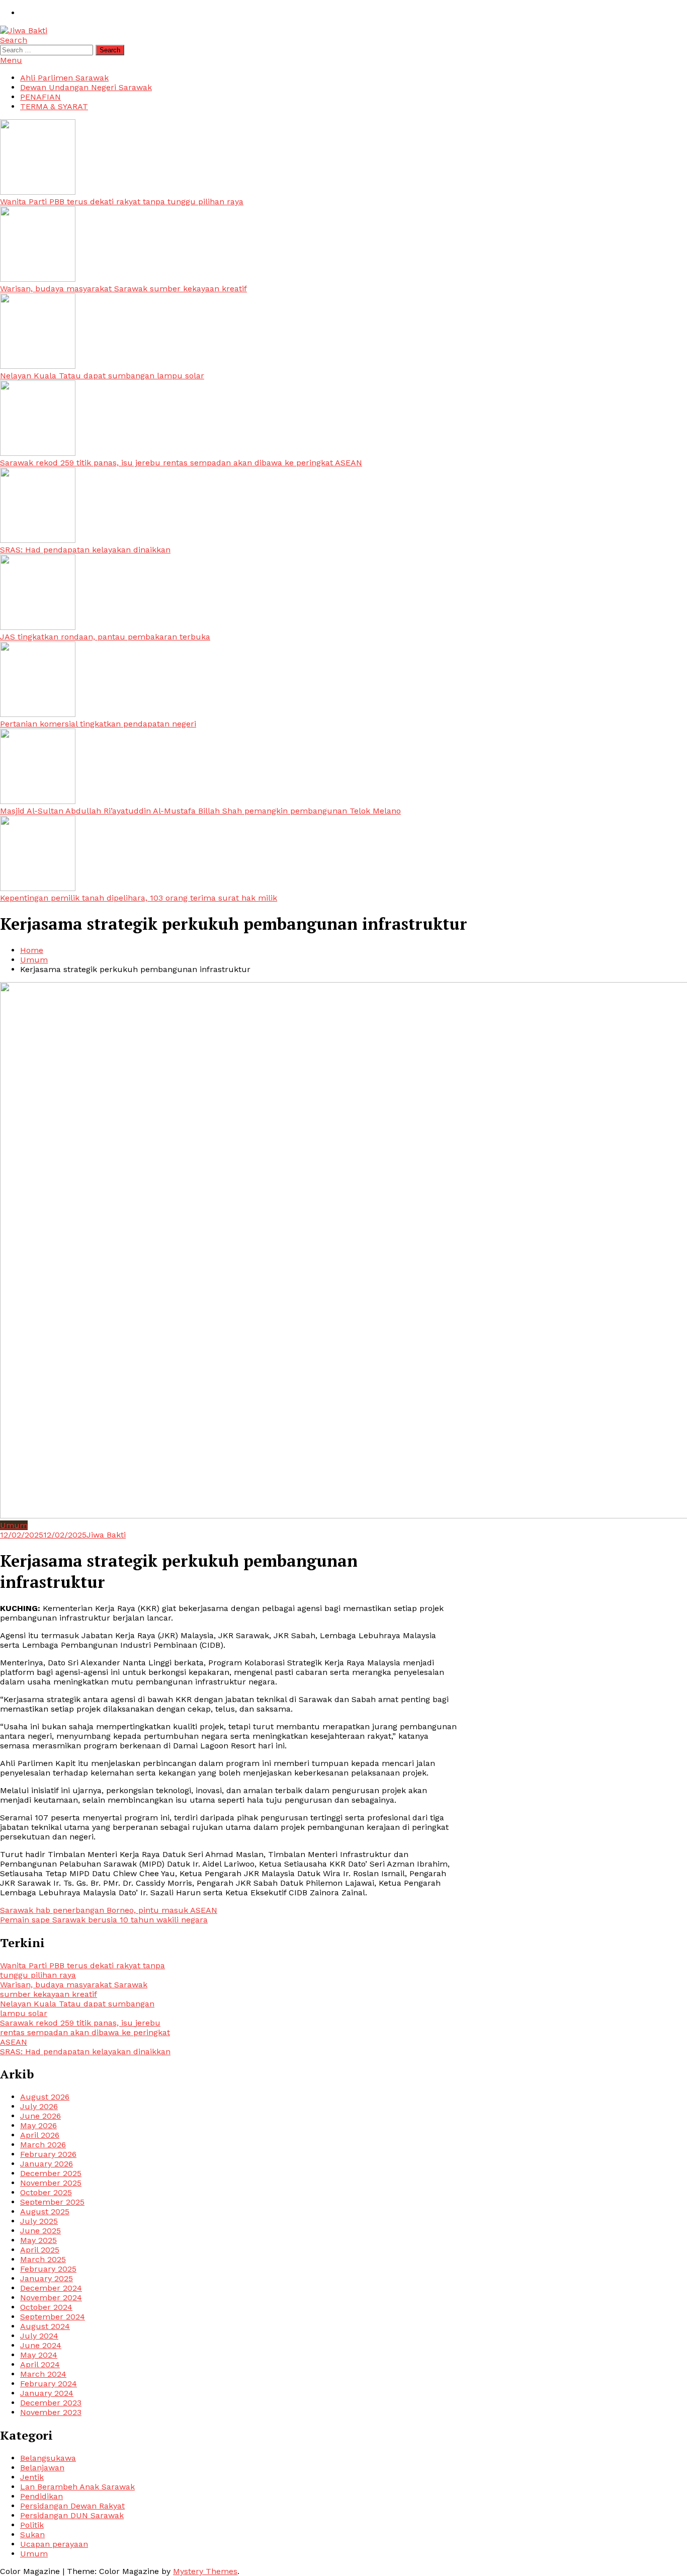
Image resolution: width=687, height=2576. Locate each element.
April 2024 (40, 2364)
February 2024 (49, 2384)
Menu (11, 60)
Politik (32, 2525)
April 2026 (40, 2135)
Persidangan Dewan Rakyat (72, 2506)
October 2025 (46, 2192)
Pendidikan (41, 2496)
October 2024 (46, 2307)
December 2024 (51, 2288)
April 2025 (40, 2250)
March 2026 (43, 2145)
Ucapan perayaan (54, 2544)
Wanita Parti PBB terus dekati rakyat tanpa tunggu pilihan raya (122, 202)
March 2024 (43, 2374)
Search (14, 40)
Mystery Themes (205, 2571)
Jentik (32, 2477)
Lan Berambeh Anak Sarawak (77, 2487)
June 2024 (41, 2345)
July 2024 (39, 2336)
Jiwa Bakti (106, 1535)
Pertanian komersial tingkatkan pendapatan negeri (98, 724)
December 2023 (51, 2403)
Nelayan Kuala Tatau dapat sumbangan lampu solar (102, 376)
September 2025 (52, 2202)
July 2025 (39, 2221)
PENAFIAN (40, 97)
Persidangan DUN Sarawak (72, 2515)
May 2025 (38, 2240)
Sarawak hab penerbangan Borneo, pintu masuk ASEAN (109, 1910)
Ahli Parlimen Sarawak (64, 78)
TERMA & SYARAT (54, 106)
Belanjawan (42, 2468)
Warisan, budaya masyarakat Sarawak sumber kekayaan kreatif (123, 289)
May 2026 (38, 2125)
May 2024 (39, 2355)
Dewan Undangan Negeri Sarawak (86, 87)
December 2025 (51, 2173)
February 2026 (48, 2154)
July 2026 (39, 2106)
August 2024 (45, 2326)
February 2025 (48, 2269)
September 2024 (53, 2317)
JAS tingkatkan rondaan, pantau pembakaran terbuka (105, 637)
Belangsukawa (48, 2458)
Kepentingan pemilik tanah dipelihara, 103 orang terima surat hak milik (139, 898)
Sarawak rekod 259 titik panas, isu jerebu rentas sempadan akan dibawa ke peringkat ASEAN (181, 463)
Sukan (32, 2534)
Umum (14, 1525)
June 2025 (40, 2231)
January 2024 (47, 2393)
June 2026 (40, 2116)
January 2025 (47, 2278)
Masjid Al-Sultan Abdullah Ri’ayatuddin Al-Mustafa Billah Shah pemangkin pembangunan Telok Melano (200, 811)
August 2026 (45, 2097)
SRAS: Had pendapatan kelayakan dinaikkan (85, 550)
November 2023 (51, 2412)
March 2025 (43, 2259)
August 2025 (45, 2211)
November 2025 (51, 2183)
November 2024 (51, 2298)
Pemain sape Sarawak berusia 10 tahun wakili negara (104, 1920)
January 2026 (47, 2164)
